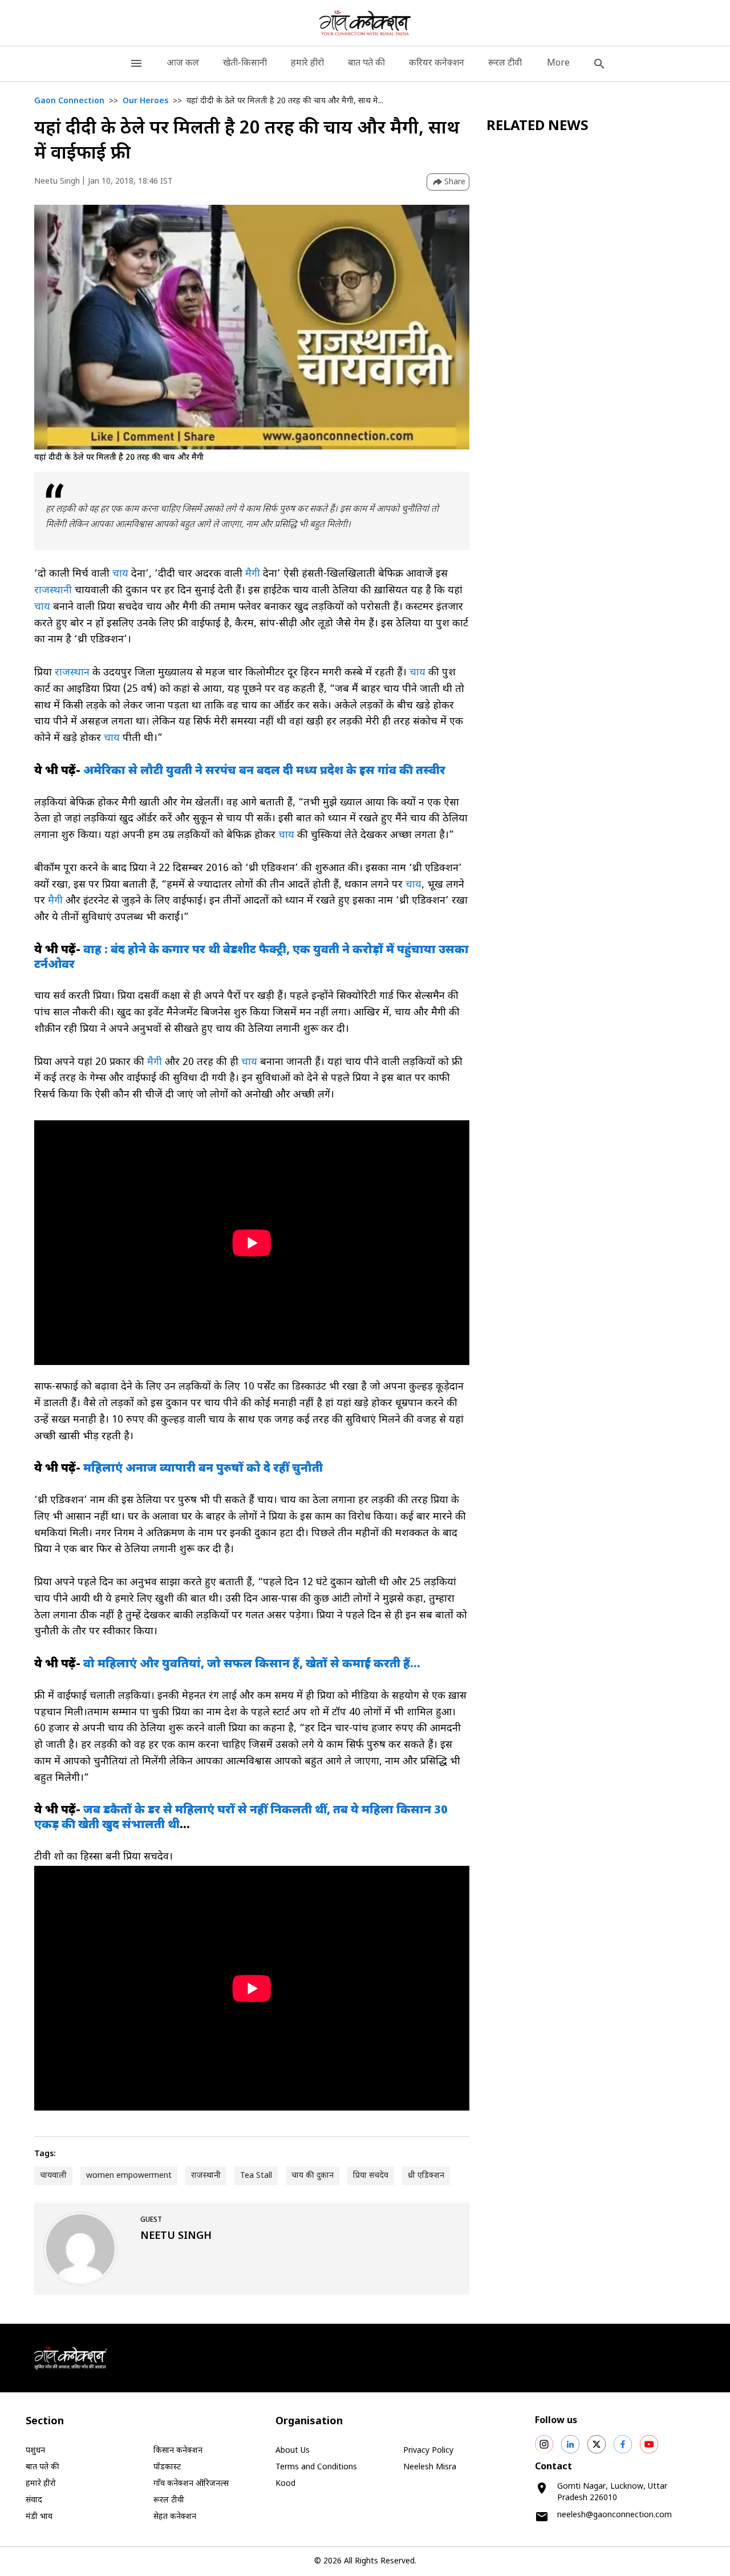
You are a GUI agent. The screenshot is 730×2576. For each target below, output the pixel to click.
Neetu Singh (57, 182)
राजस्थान (72, 673)
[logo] (365, 23)
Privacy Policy (428, 2451)
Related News (538, 127)
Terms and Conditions (316, 2467)
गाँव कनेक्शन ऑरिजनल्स (191, 2484)
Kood (285, 2484)
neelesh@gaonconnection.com (615, 2515)
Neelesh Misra (430, 2467)
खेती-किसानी (245, 64)
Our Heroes (145, 101)
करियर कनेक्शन (437, 64)
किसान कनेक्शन (178, 2451)
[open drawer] (136, 64)
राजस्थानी (54, 591)
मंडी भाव (39, 2517)
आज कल (183, 64)
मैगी (253, 574)
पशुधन (35, 2451)
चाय (122, 574)
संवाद (34, 2500)
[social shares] (544, 2444)
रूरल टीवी (505, 64)
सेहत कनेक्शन (175, 2517)
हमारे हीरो (307, 64)
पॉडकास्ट (167, 2467)
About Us (293, 2451)
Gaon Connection (69, 101)
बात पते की (366, 64)
